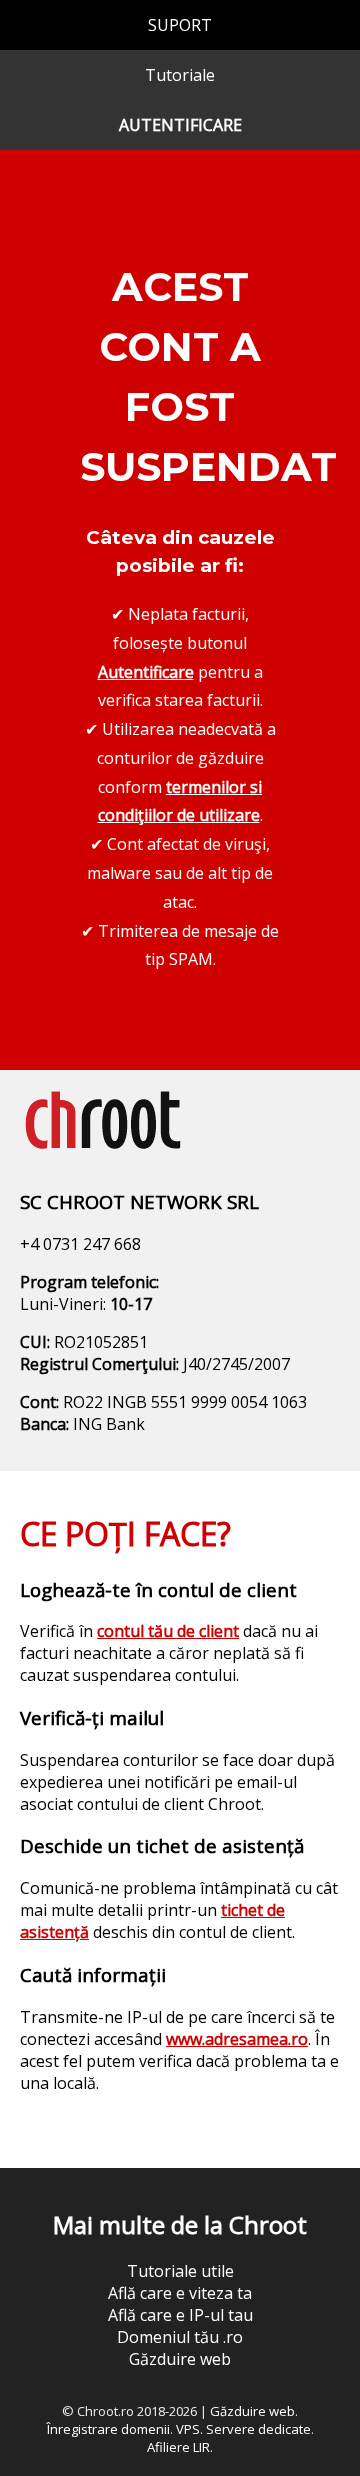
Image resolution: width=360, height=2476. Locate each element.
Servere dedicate (258, 2429)
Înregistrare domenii (108, 2429)
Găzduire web (180, 2359)
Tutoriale (180, 75)
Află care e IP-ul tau (180, 2315)
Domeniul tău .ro (180, 2337)
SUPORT (180, 25)
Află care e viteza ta (180, 2293)
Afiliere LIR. (180, 2447)
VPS (188, 2429)
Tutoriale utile (180, 2271)
